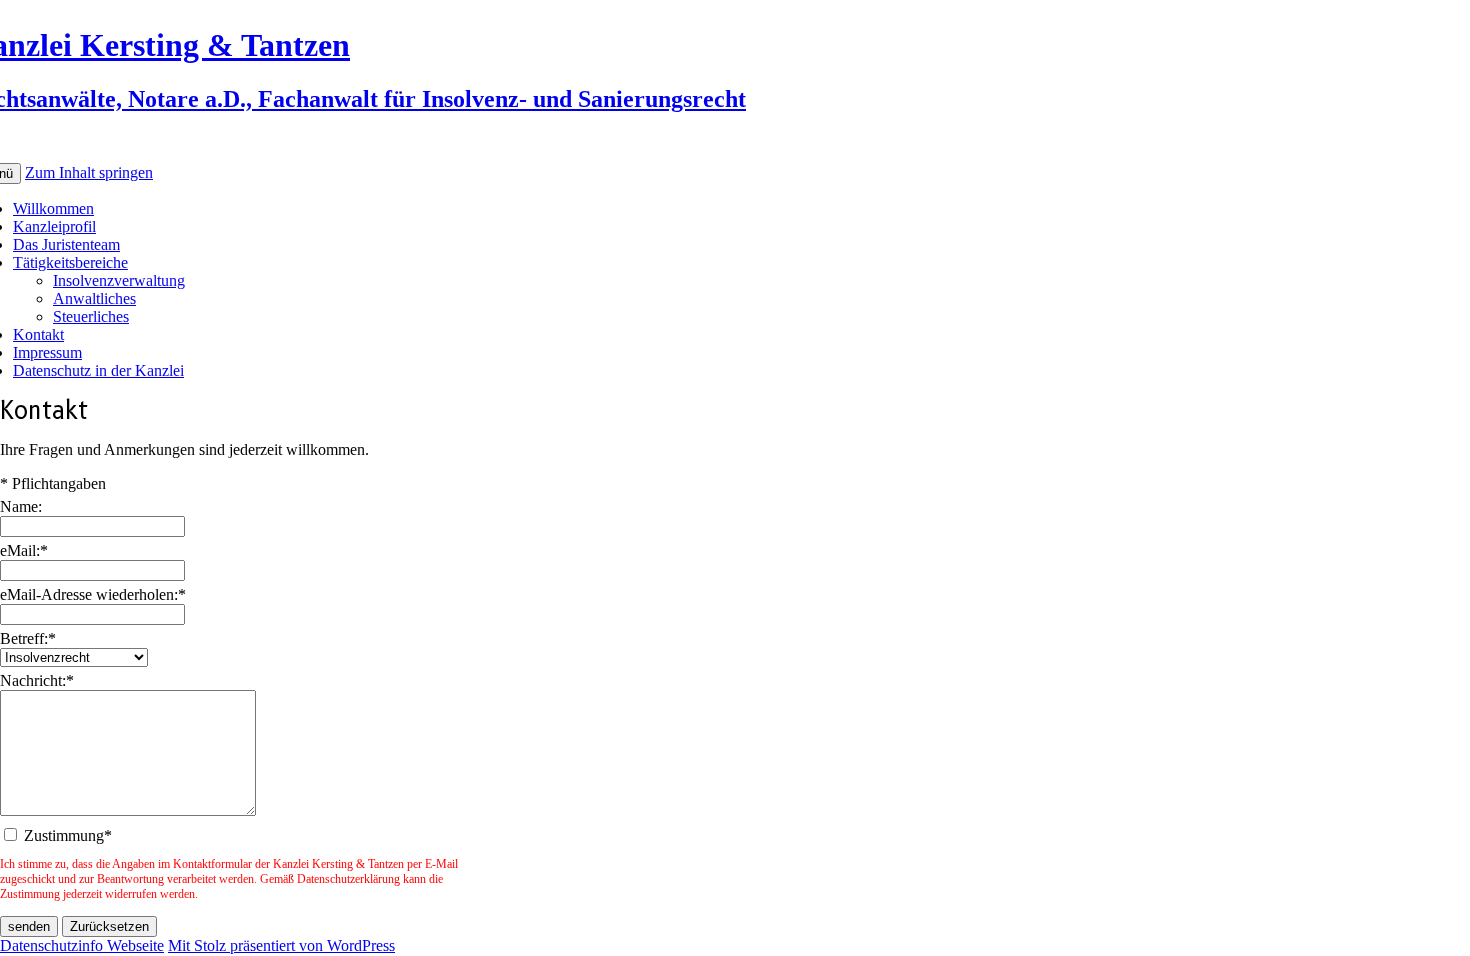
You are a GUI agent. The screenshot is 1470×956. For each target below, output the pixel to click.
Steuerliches (91, 316)
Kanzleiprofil (54, 226)
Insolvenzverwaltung (119, 280)
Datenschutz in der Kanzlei (98, 370)
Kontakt (38, 334)
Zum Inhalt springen (89, 172)
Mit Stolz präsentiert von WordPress (281, 945)
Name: (21, 506)
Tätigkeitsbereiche (70, 262)
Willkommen (53, 208)
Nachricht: (37, 680)
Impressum (47, 352)
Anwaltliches (94, 298)
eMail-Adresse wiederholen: (93, 594)
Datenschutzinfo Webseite (82, 945)
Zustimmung (68, 835)
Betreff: (28, 638)
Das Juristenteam (66, 244)
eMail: (24, 550)
